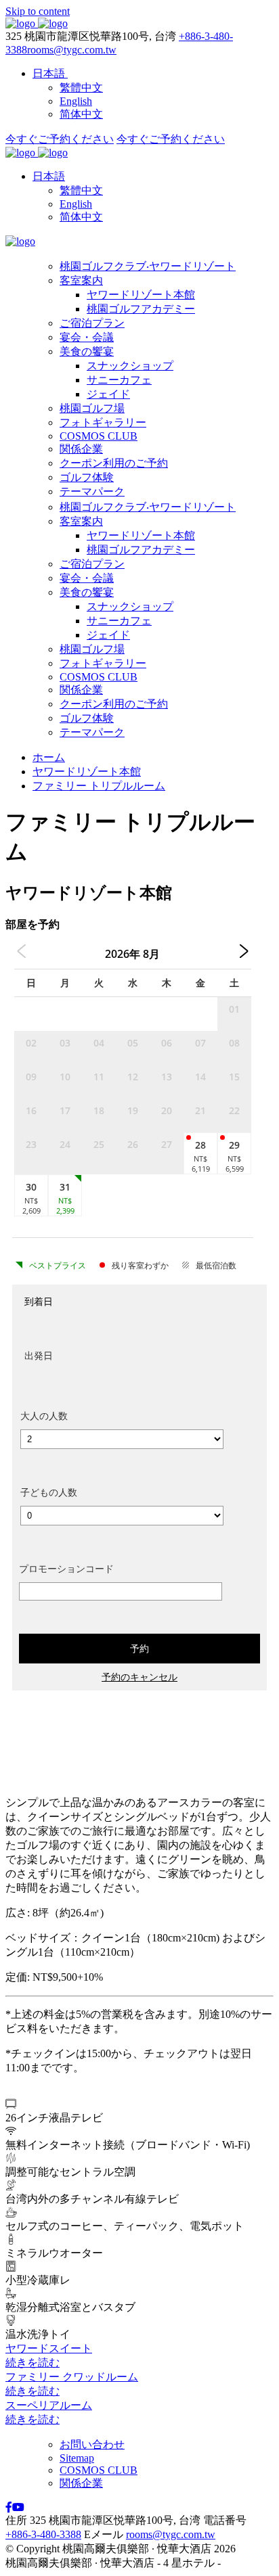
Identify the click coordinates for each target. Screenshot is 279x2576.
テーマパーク (92, 491)
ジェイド (108, 394)
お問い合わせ (92, 2444)
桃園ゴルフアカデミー (141, 309)
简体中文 (81, 217)
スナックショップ (130, 366)
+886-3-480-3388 (43, 2534)
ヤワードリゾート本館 (141, 295)
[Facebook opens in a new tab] (9, 2507)
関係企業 (81, 449)
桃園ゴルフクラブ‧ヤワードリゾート (148, 266)
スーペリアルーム (49, 2405)
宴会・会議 (87, 337)
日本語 (49, 176)
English (76, 204)
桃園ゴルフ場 (92, 408)
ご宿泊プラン (92, 323)
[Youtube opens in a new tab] (18, 2507)
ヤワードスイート (49, 2348)
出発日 (39, 1355)
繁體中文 (81, 190)
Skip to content (38, 11)
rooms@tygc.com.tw (72, 50)
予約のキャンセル (139, 1677)
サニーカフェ (119, 380)
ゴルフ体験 (87, 477)
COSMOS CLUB (99, 436)
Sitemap (77, 2458)
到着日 (39, 1301)
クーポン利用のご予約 (114, 463)
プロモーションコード (66, 1568)
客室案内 (81, 280)
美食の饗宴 (87, 351)
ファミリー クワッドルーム (72, 2377)
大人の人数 (44, 1416)
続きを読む (33, 2363)
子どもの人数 (49, 1492)
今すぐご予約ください (60, 139)
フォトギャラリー (103, 422)
